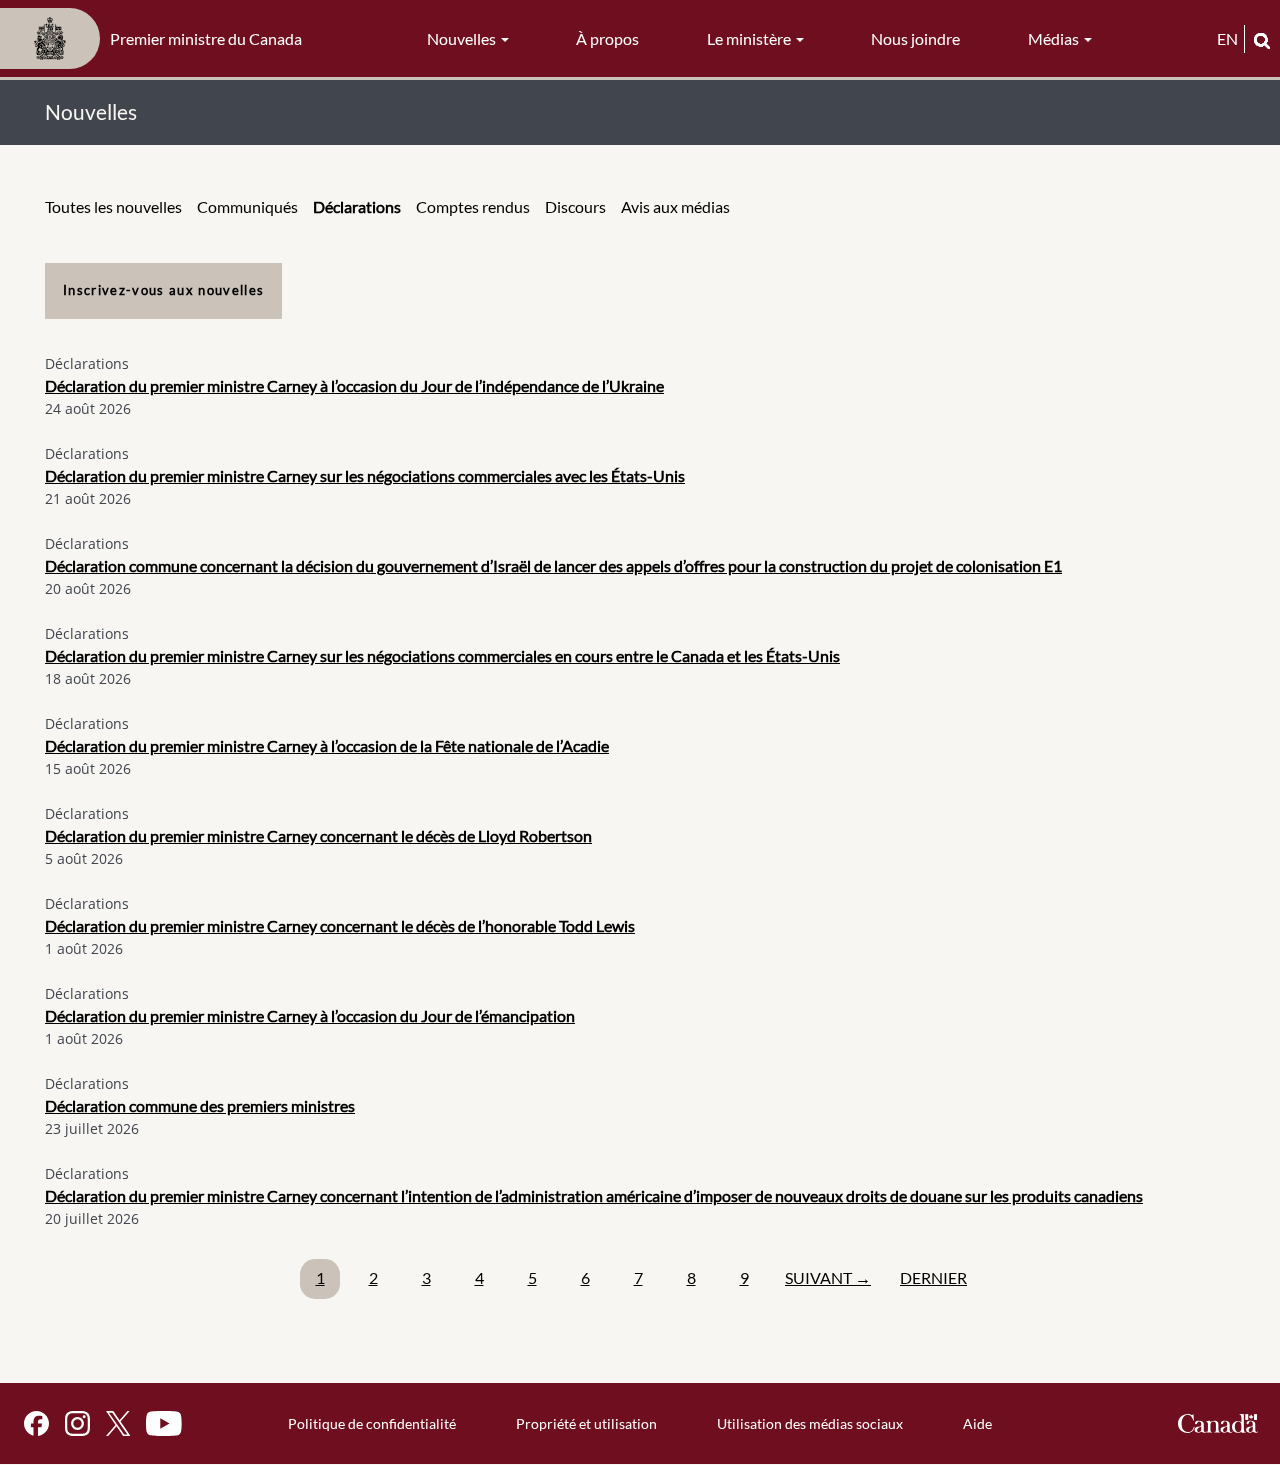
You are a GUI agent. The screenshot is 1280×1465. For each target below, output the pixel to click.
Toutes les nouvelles (113, 206)
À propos (607, 38)
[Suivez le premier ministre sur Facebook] (36, 1423)
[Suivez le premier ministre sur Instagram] (77, 1423)
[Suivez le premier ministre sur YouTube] (164, 1423)
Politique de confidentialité (372, 1423)
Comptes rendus (473, 206)
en (1227, 38)
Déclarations (357, 206)
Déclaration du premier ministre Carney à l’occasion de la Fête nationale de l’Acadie (327, 745)
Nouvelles (463, 38)
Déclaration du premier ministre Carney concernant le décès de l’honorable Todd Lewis (340, 925)
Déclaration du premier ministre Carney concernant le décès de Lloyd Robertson (318, 835)
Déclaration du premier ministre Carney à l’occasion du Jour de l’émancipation (310, 1015)
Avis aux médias (675, 206)
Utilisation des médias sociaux (810, 1423)
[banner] (157, 39)
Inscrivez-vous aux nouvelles (163, 290)
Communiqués (247, 206)
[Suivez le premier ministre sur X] (118, 1423)
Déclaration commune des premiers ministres (200, 1105)
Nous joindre (915, 38)
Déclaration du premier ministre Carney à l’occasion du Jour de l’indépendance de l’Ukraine (354, 385)
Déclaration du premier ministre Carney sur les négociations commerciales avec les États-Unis (365, 475)
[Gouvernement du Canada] (1218, 1423)
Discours (575, 206)
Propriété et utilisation (586, 1423)
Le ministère (750, 38)
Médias (1055, 38)
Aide (977, 1423)
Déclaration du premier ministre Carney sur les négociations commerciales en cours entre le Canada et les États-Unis (442, 655)
